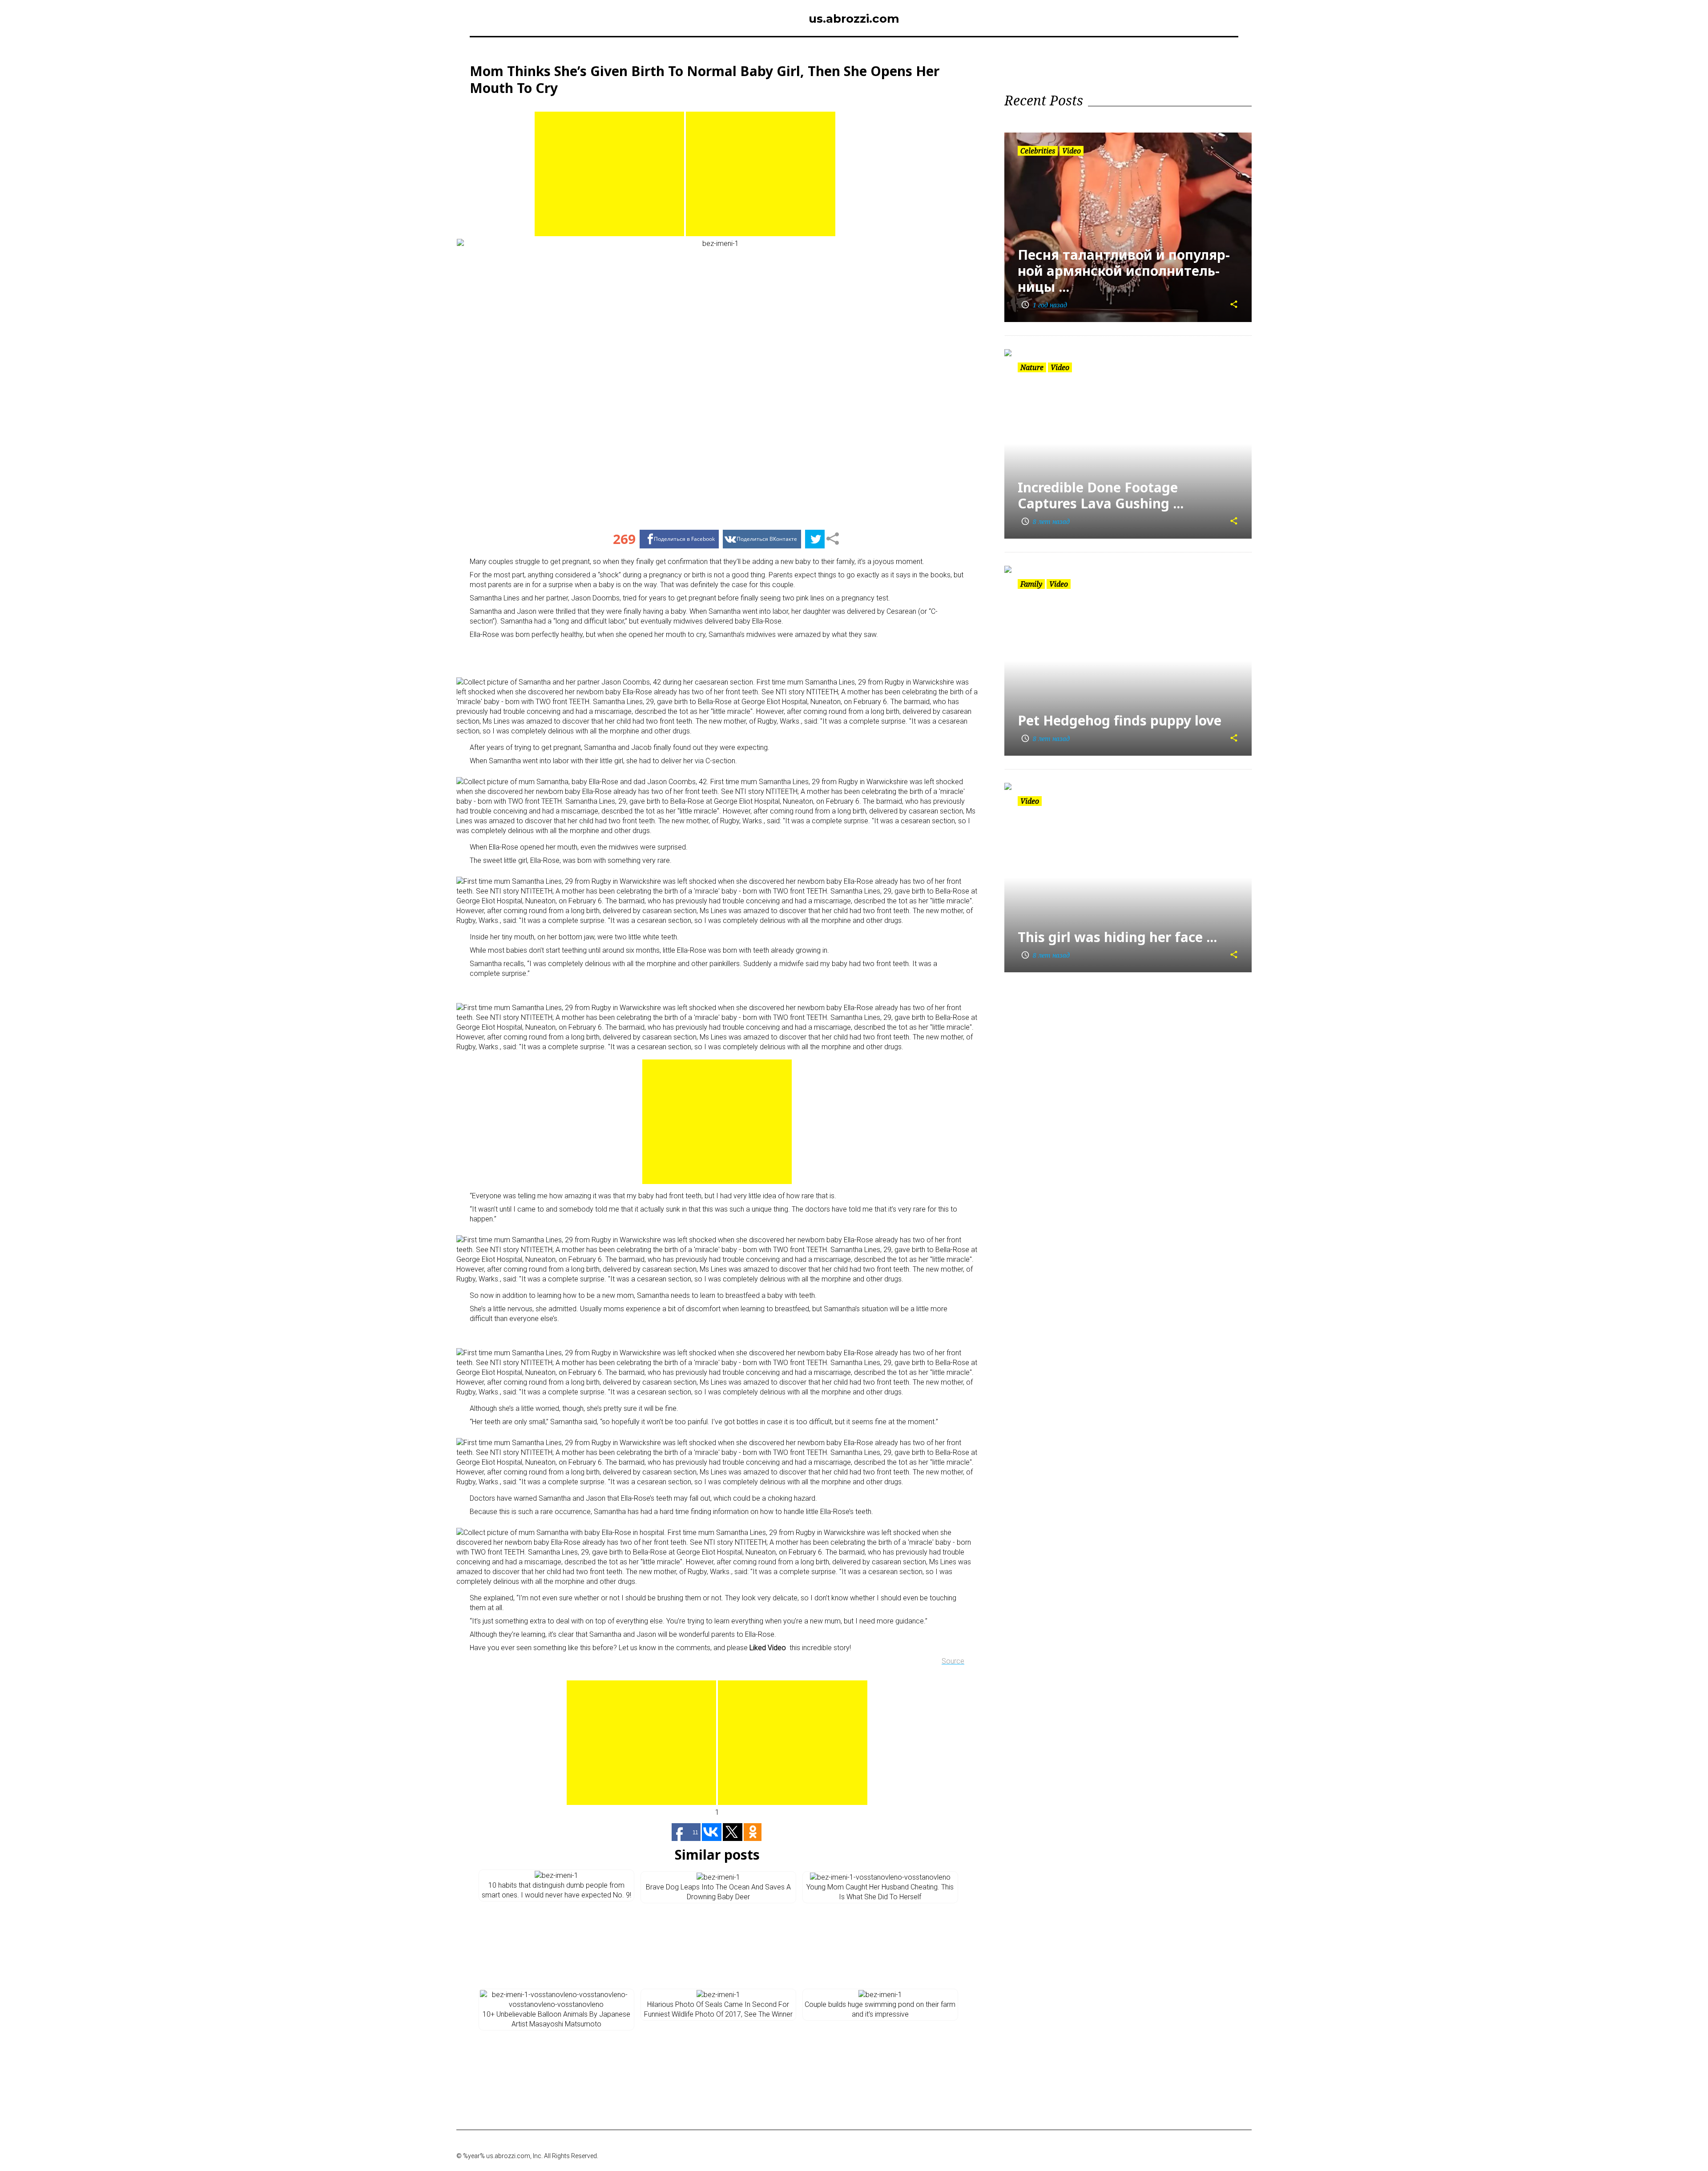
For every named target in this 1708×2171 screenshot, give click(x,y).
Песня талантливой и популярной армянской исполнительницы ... (1124, 271)
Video (1072, 151)
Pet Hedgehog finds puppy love (1120, 720)
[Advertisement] (609, 174)
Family (1031, 584)
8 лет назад (1045, 522)
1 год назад (1044, 305)
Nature (1032, 367)
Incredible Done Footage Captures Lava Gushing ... (1101, 495)
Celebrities (1038, 151)
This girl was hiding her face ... (1117, 937)
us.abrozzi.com (854, 19)
